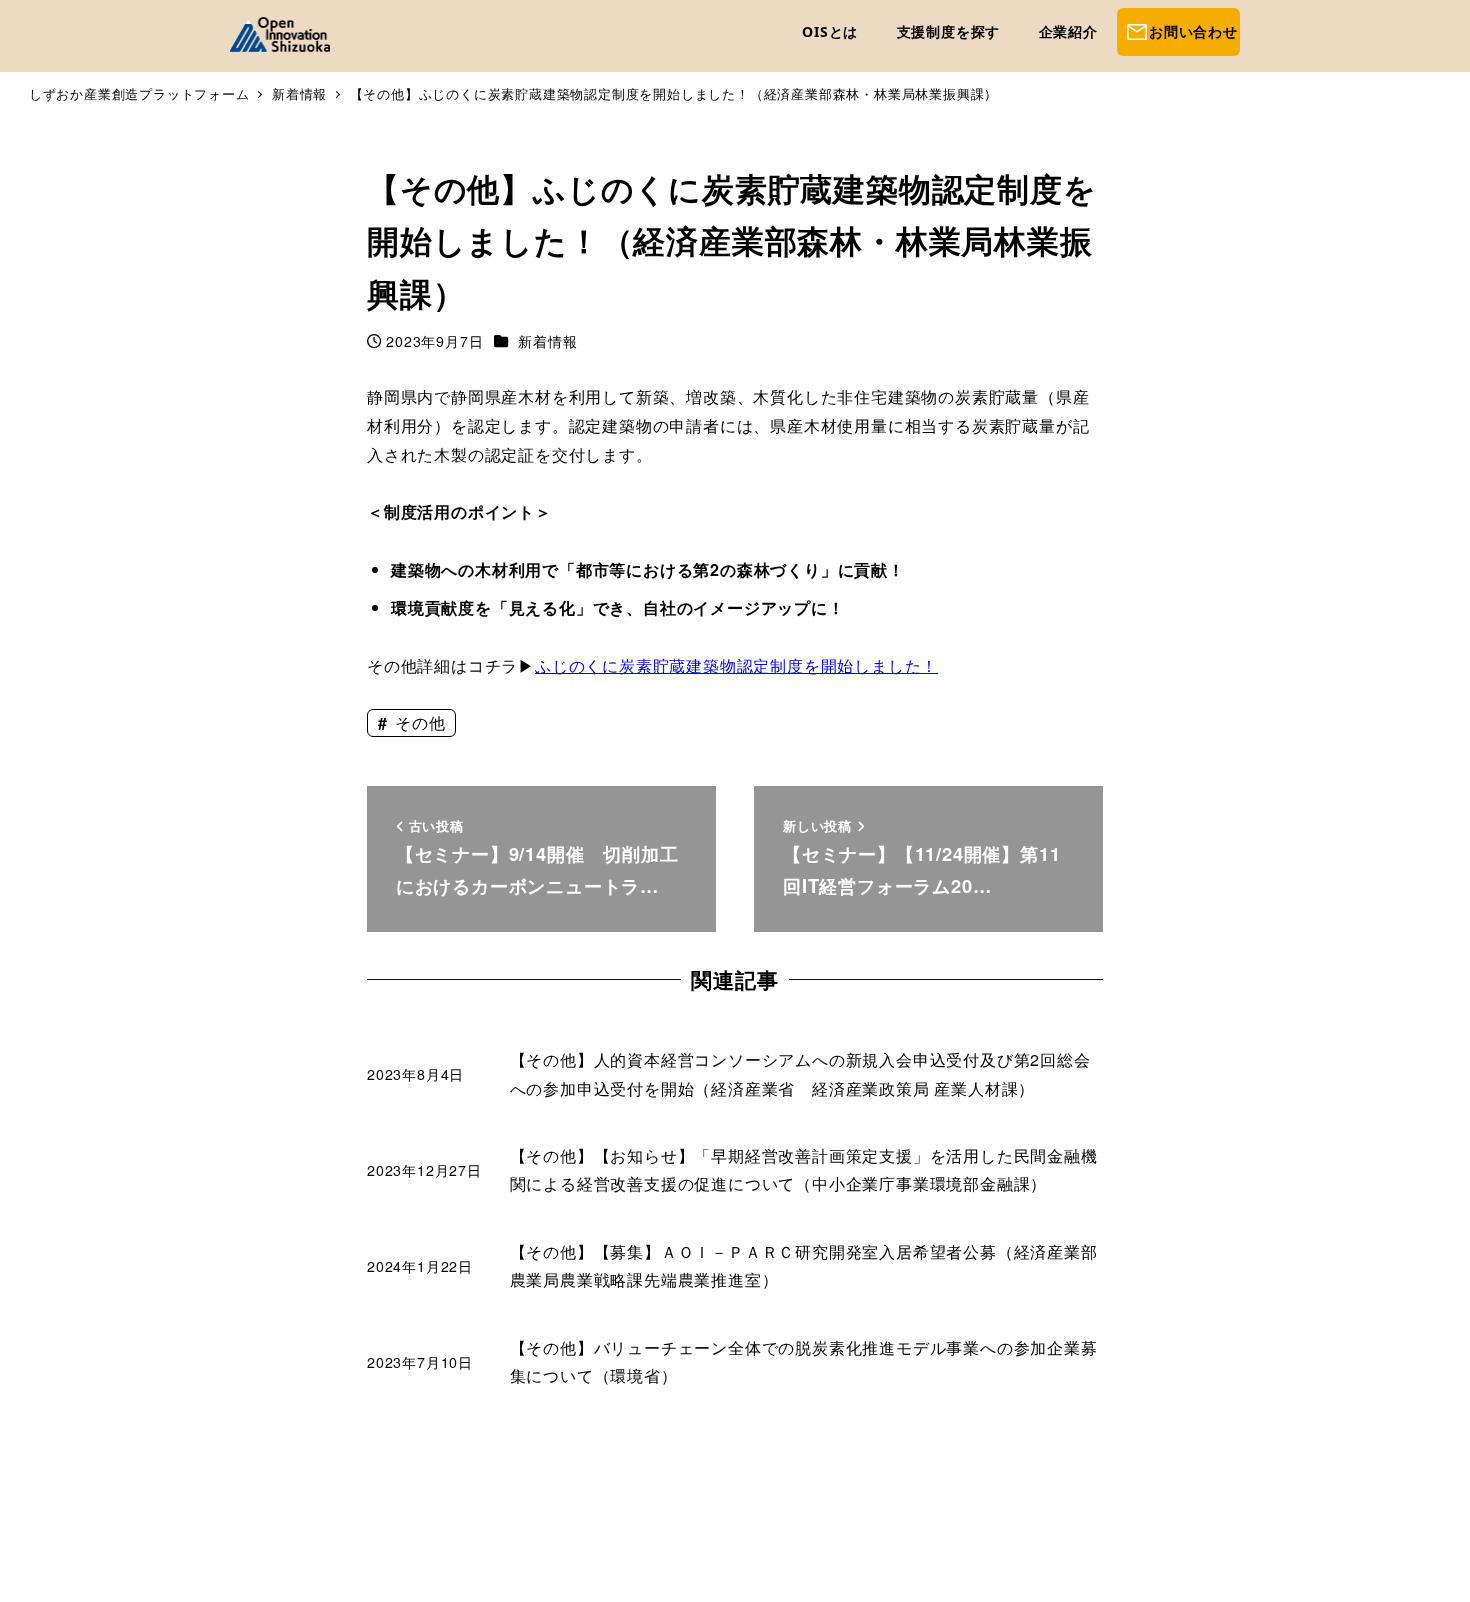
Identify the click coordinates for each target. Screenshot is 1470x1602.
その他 (417, 722)
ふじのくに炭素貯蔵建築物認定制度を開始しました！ (736, 665)
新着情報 (547, 341)
